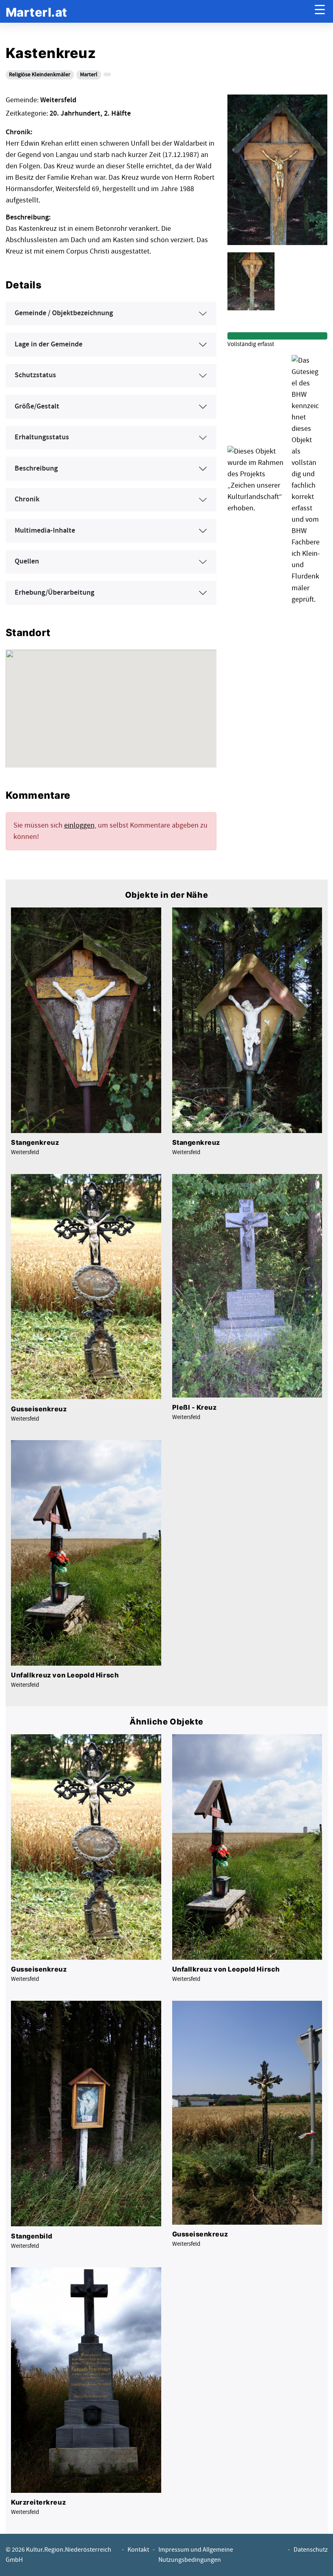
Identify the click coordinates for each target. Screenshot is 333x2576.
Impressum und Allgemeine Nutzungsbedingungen (196, 2555)
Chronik (27, 499)
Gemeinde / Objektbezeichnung (64, 313)
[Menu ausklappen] (320, 12)
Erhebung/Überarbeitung (54, 593)
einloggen (79, 825)
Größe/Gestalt (37, 406)
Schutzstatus (35, 375)
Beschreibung (36, 469)
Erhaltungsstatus (42, 437)
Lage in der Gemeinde (49, 344)
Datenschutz (311, 2550)
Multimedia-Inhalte (45, 531)
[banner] (37, 12)
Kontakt (138, 2550)
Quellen (27, 561)
